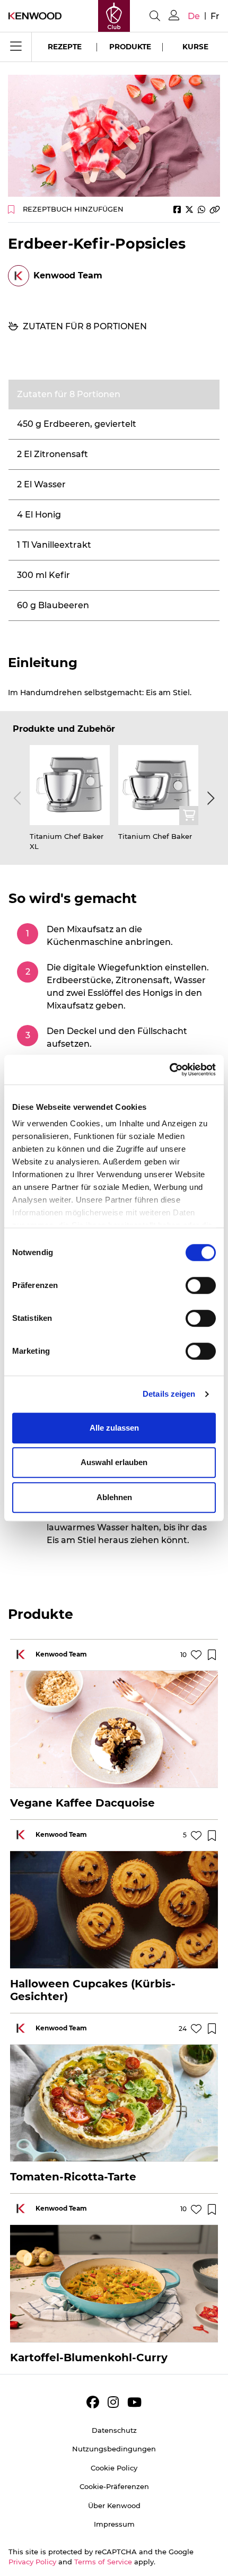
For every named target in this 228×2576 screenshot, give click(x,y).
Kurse (195, 47)
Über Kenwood (114, 2505)
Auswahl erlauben (114, 1462)
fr (215, 16)
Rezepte (65, 47)
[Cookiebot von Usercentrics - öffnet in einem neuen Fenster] (169, 1070)
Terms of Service (103, 2562)
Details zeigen (169, 1394)
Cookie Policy (114, 2468)
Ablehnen (114, 1497)
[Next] (209, 799)
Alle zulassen (114, 1428)
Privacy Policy (32, 2562)
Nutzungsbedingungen (114, 2449)
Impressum (114, 2524)
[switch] (201, 1285)
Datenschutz (114, 2430)
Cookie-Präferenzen (114, 2486)
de (194, 16)
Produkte (130, 47)
